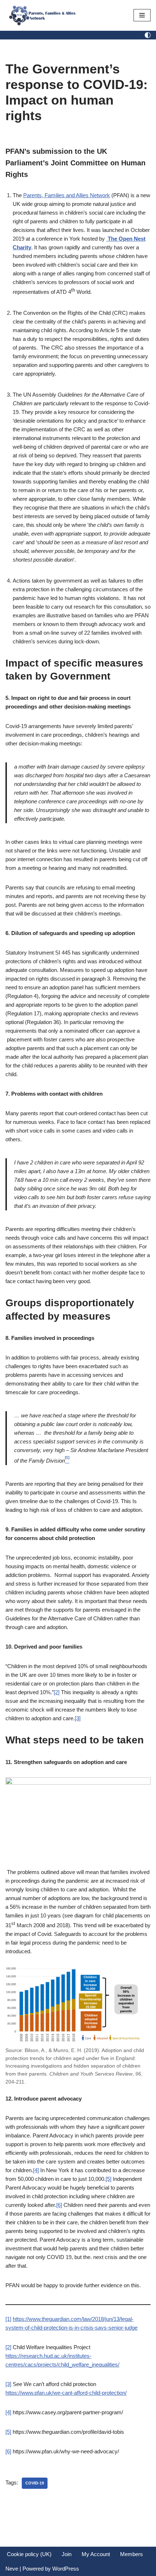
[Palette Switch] (148, 35)
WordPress (66, 2569)
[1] (8, 2319)
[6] (59, 2205)
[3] (78, 1718)
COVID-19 (35, 2483)
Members (132, 2554)
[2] (57, 1692)
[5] (108, 2179)
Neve (12, 2569)
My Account (96, 2554)
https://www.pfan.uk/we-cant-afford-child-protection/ (66, 2393)
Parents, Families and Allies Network (67, 195)
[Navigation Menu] (142, 15)
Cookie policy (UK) (29, 2554)
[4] (36, 2170)
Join (67, 2554)
